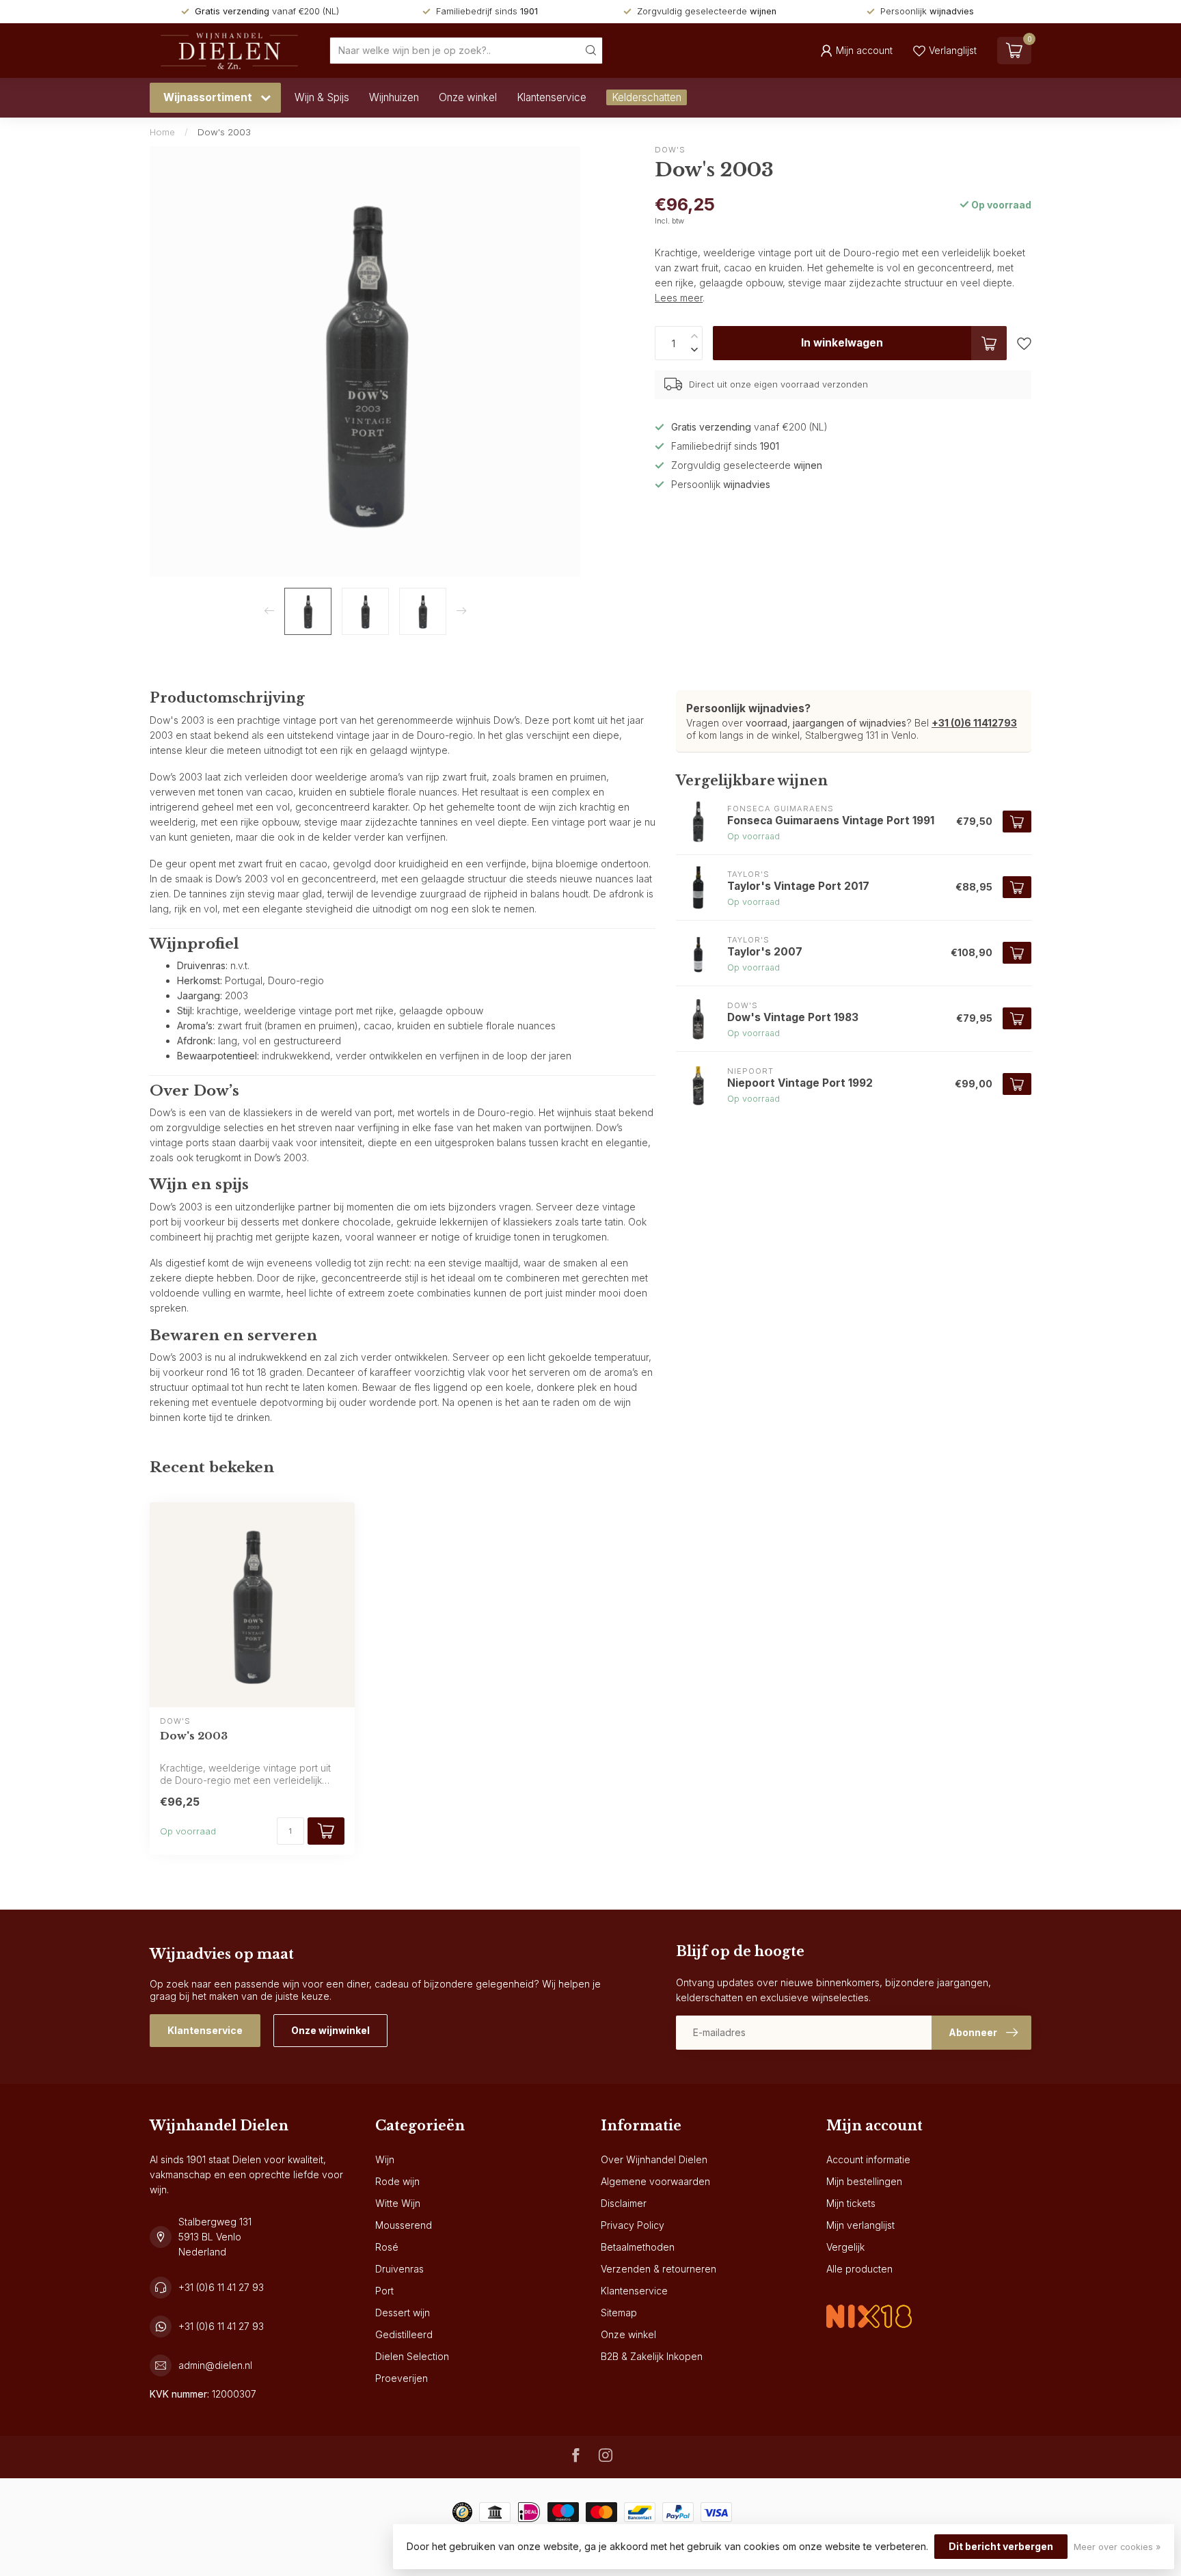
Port (384, 2291)
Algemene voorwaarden (655, 2181)
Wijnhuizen (394, 97)
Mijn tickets (851, 2203)
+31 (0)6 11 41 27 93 (221, 2287)
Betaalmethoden (638, 2247)
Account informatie (868, 2159)
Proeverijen (402, 2378)
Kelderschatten (647, 97)
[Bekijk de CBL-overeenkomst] (869, 2305)
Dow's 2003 (224, 132)
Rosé (387, 2247)
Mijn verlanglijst (860, 2225)
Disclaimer (624, 2203)
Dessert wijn (403, 2313)
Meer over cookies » (1117, 2547)
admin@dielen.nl (215, 2365)
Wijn (385, 2159)
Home (162, 132)
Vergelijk (845, 2247)
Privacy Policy (633, 2225)
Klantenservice (552, 97)
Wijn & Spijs (322, 97)
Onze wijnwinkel (330, 2030)
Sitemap (619, 2313)
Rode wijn (397, 2181)
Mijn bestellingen (864, 2181)
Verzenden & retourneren (659, 2269)
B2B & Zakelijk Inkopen (652, 2356)
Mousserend (404, 2225)
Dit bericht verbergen (1001, 2546)
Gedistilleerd (404, 2334)
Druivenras (399, 2269)
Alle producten (859, 2269)
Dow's (670, 150)
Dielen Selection (412, 2356)
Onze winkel (468, 97)
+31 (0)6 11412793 (974, 723)
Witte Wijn (398, 2203)
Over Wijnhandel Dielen (654, 2159)
